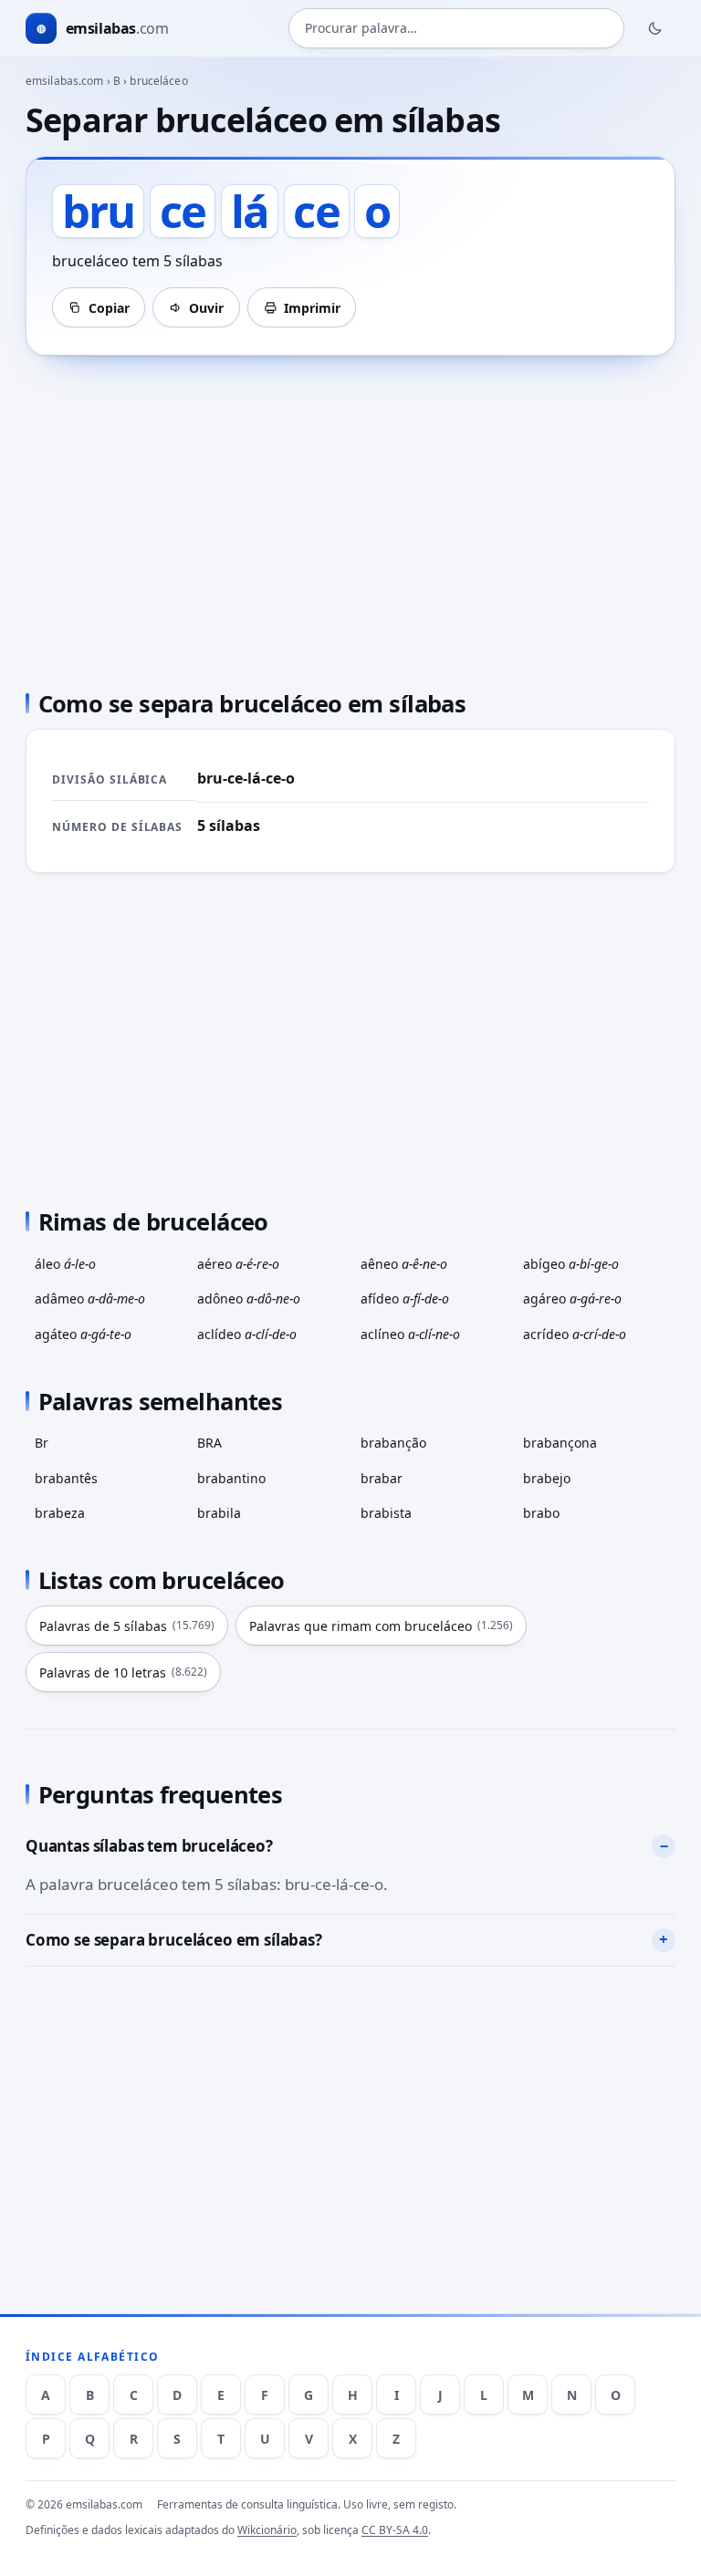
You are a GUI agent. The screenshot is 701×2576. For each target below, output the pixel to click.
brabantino (231, 1478)
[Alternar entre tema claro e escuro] (655, 28)
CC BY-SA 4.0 (395, 2530)
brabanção (393, 1443)
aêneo (404, 1264)
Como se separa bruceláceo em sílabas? (174, 1940)
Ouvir (206, 308)
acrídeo (575, 1334)
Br (42, 1443)
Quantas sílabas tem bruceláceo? (149, 1846)
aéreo (238, 1264)
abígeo (571, 1264)
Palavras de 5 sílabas (127, 1626)
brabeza (60, 1513)
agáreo (572, 1298)
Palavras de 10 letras (123, 1672)
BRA (209, 1443)
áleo (65, 1264)
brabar (382, 1478)
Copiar (109, 308)
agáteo (83, 1334)
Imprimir (312, 308)
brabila (219, 1513)
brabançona (560, 1443)
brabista (386, 1513)
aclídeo (247, 1334)
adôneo (249, 1298)
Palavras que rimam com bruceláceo (381, 1626)
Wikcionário (267, 2530)
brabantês (66, 1478)
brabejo (547, 1478)
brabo (541, 1513)
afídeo (405, 1298)
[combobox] (456, 28)
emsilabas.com (65, 81)
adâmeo (90, 1298)
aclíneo (410, 1334)
